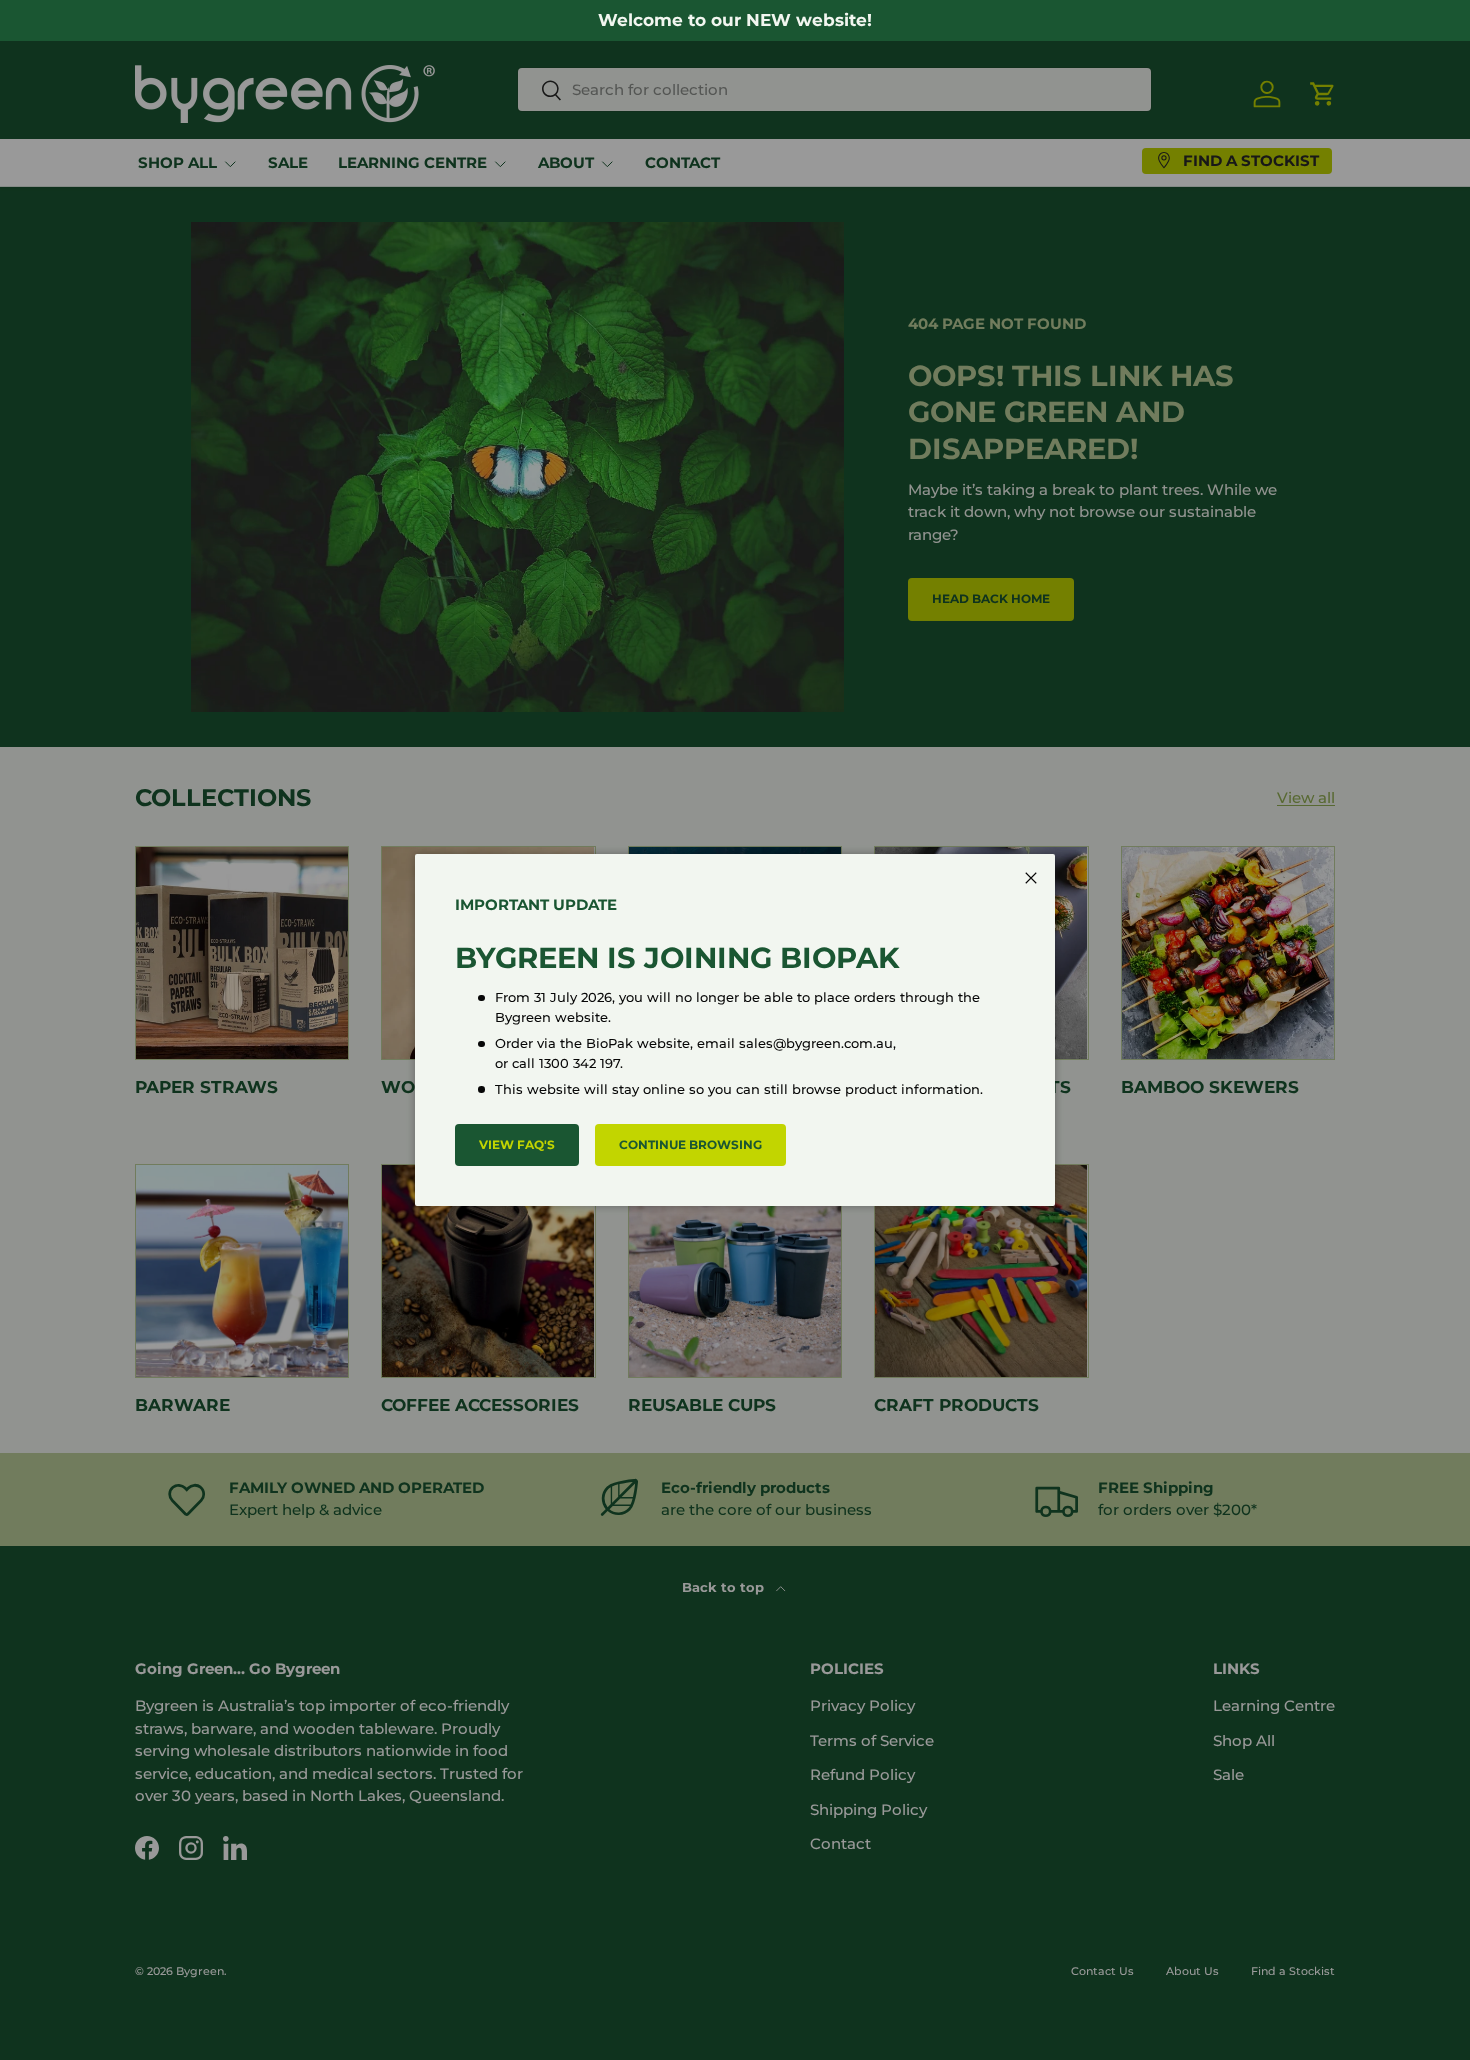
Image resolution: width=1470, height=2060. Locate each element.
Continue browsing (690, 1144)
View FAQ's (517, 1144)
